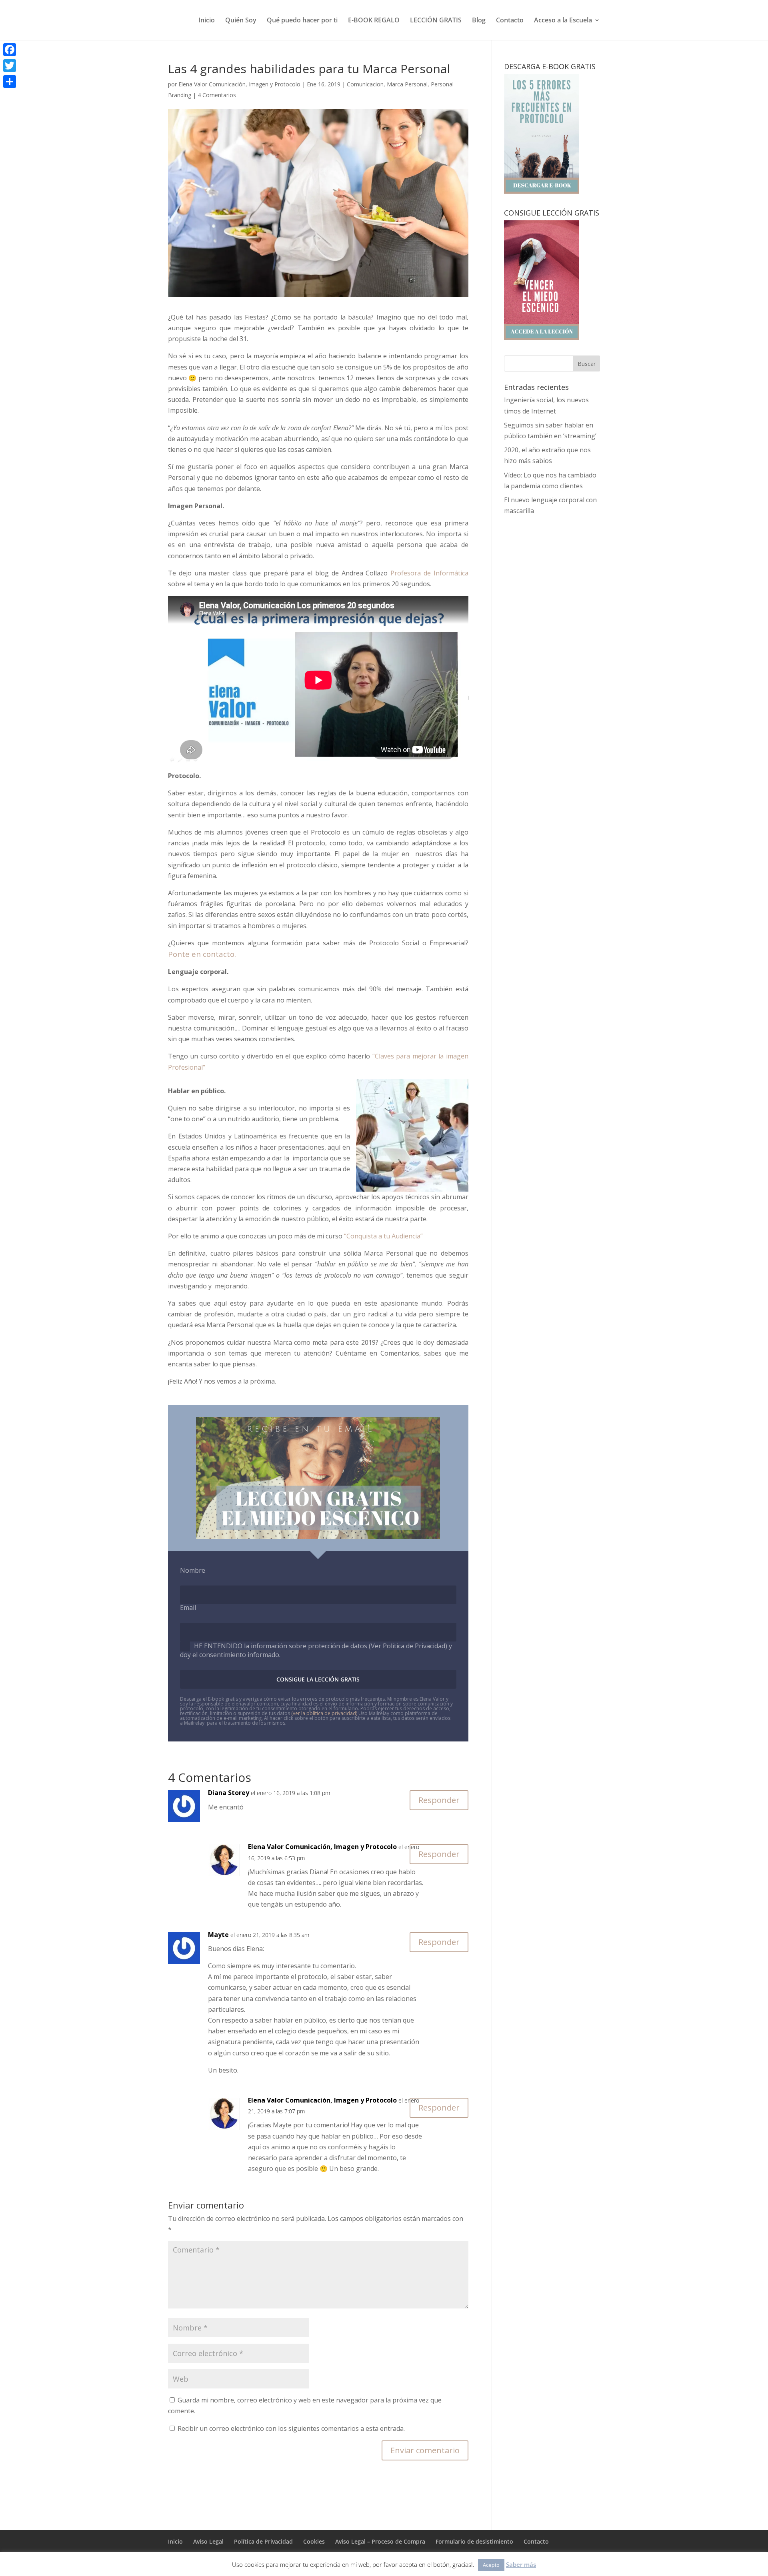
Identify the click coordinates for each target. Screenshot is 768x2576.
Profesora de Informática (429, 573)
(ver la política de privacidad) (324, 1713)
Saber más (521, 2564)
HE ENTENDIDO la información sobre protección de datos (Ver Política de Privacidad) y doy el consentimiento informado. (316, 1650)
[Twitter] (10, 66)
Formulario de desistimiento (474, 2541)
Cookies (314, 2541)
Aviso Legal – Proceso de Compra (380, 2541)
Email (188, 1608)
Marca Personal (407, 84)
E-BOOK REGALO (374, 21)
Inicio (207, 21)
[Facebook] (10, 50)
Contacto (510, 21)
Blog (479, 21)
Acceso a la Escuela (563, 21)
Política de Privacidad (263, 2541)
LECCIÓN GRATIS (436, 21)
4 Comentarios (217, 95)
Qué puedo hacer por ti (302, 21)
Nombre (193, 1570)
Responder (439, 1800)
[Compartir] (10, 82)
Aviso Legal (208, 2541)
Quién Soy (241, 21)
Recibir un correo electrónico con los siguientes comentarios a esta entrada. (291, 2428)
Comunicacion (365, 84)
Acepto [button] (491, 2565)
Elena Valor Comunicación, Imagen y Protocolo (239, 84)
